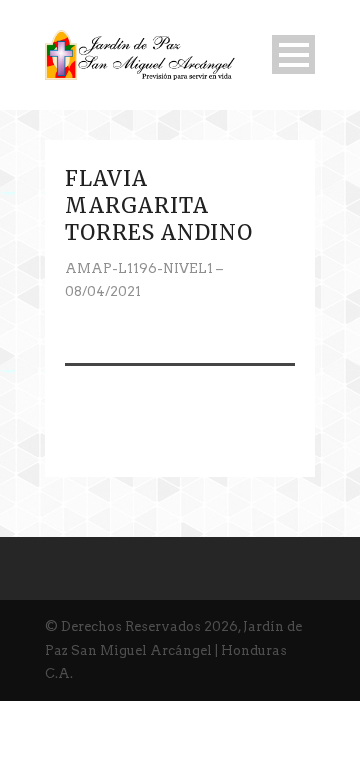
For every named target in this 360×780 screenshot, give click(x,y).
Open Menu (293, 54)
